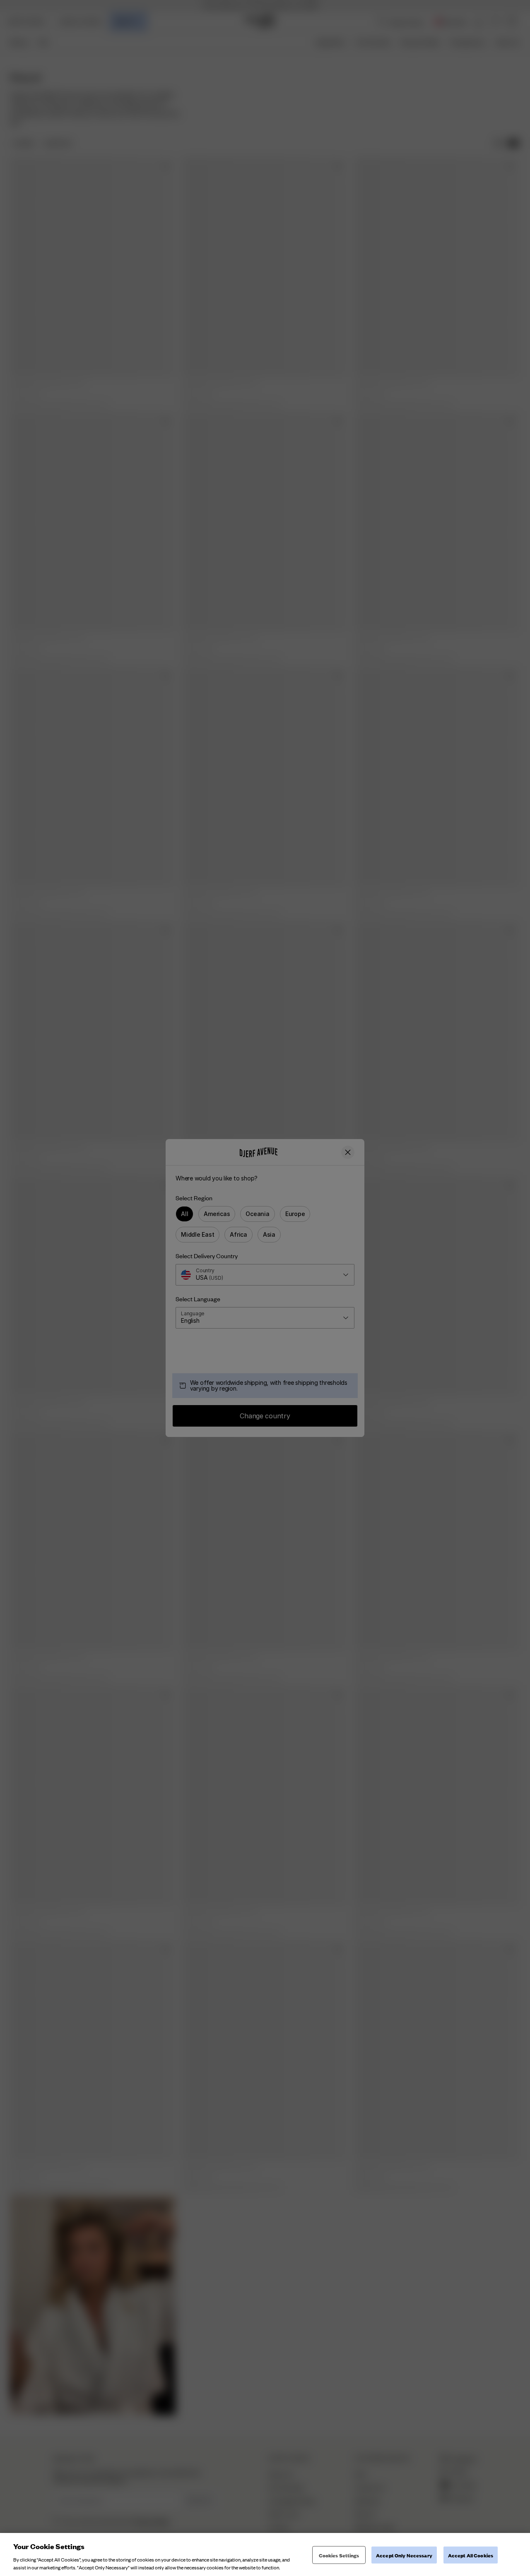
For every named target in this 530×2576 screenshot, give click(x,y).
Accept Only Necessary (404, 2555)
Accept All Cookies (471, 2555)
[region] (265, 2554)
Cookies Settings (339, 2555)
